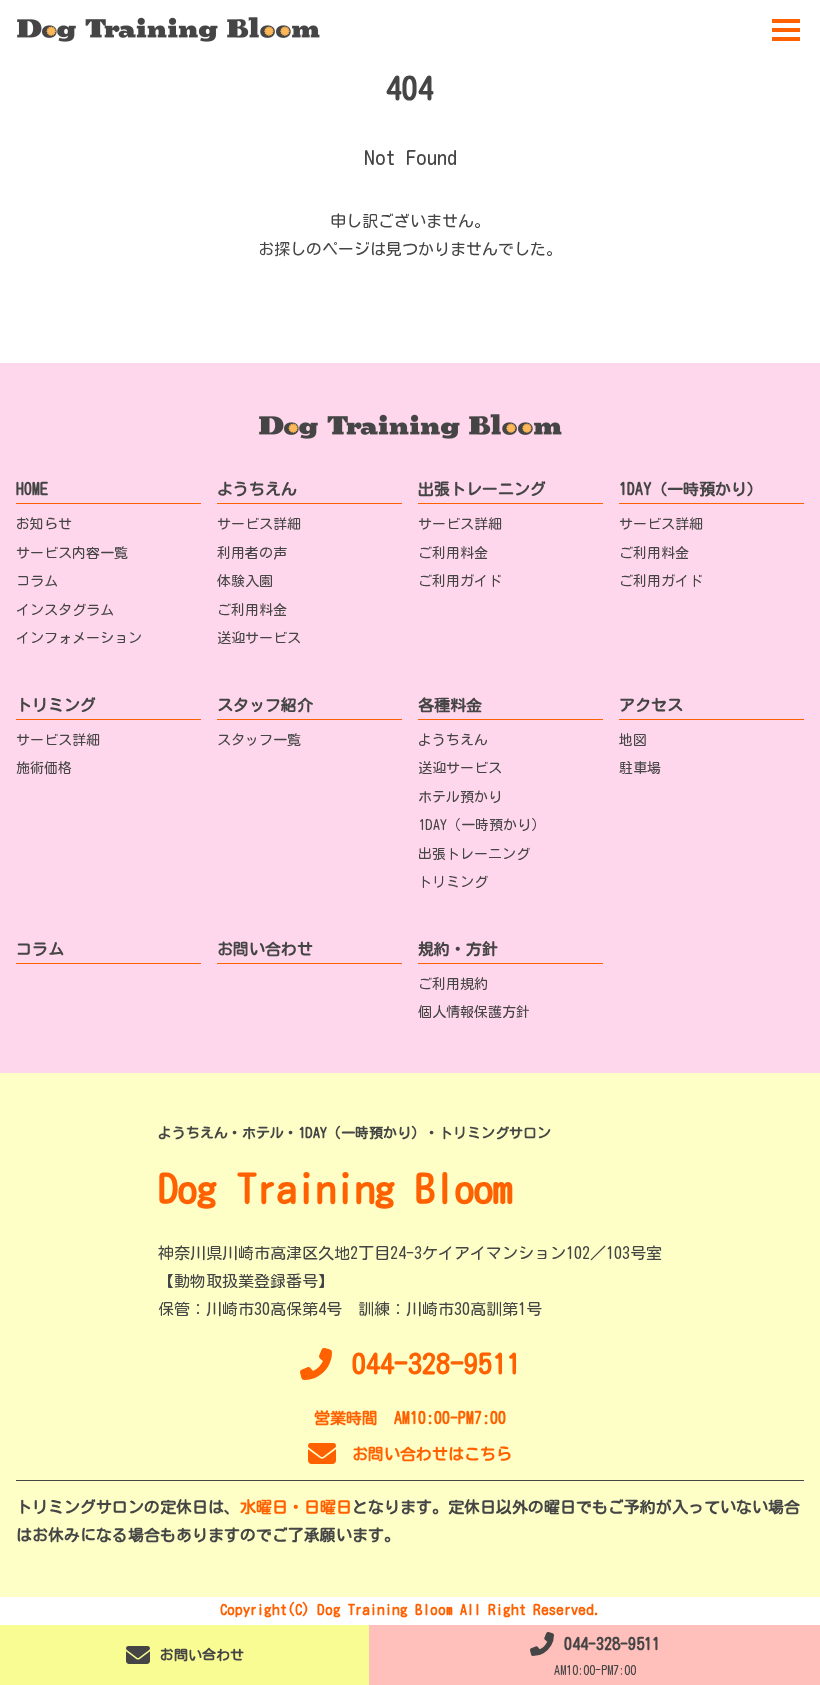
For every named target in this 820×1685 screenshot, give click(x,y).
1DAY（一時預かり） (691, 489)
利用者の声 (252, 553)
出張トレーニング (482, 489)
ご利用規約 (453, 984)
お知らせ (44, 524)
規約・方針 (458, 949)
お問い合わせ (265, 949)
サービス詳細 (259, 524)
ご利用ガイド (460, 581)
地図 (633, 740)
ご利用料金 (252, 610)
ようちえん (257, 489)
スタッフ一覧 (259, 740)
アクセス (651, 705)
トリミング (56, 705)
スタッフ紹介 (265, 705)
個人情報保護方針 (474, 1012)
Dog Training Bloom (335, 1188)
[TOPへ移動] (168, 30)
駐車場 (640, 768)
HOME (32, 489)
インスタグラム (65, 610)
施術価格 (44, 768)
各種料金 (450, 705)
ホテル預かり (460, 797)
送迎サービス (259, 638)
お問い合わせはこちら (432, 1454)
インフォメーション (79, 638)
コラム (37, 581)
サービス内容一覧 (72, 553)
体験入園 (245, 581)
